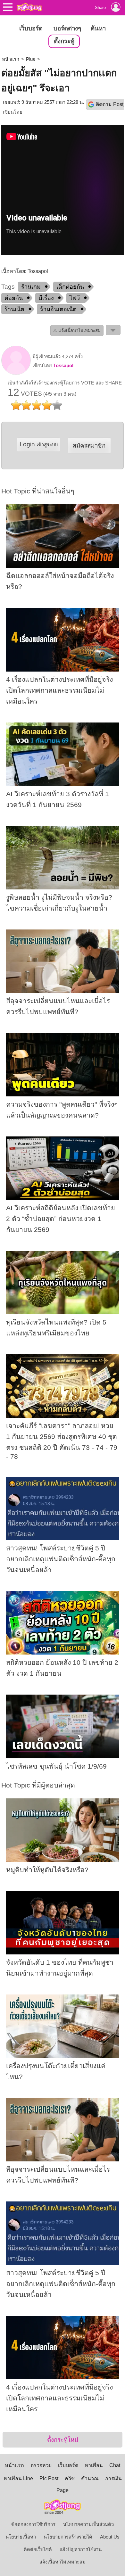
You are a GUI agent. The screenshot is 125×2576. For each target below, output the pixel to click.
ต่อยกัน (14, 298)
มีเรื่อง (46, 298)
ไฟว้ (75, 298)
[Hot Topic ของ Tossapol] (16, 373)
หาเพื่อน (94, 2465)
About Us (110, 2537)
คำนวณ (90, 2478)
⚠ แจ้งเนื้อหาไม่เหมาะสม (77, 330)
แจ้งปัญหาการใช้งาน (81, 2549)
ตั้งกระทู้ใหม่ (63, 2440)
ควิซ (70, 2478)
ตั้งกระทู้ (64, 41)
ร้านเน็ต (14, 309)
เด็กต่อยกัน (70, 287)
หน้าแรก (11, 59)
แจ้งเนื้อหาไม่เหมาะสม (63, 2562)
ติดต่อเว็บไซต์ (38, 2549)
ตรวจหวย (41, 2465)
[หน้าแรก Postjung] (29, 7)
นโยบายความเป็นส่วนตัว (88, 2524)
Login (39, 444)
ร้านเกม (31, 287)
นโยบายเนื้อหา (21, 2537)
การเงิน (113, 2478)
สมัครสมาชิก (89, 446)
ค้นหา (98, 28)
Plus (31, 59)
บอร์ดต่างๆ (67, 28)
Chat (115, 2465)
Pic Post (49, 2478)
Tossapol (63, 366)
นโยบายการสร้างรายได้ (68, 2537)
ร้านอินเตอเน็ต (58, 309)
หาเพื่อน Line (18, 2478)
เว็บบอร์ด (31, 28)
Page (63, 2490)
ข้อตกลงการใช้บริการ (33, 2524)
